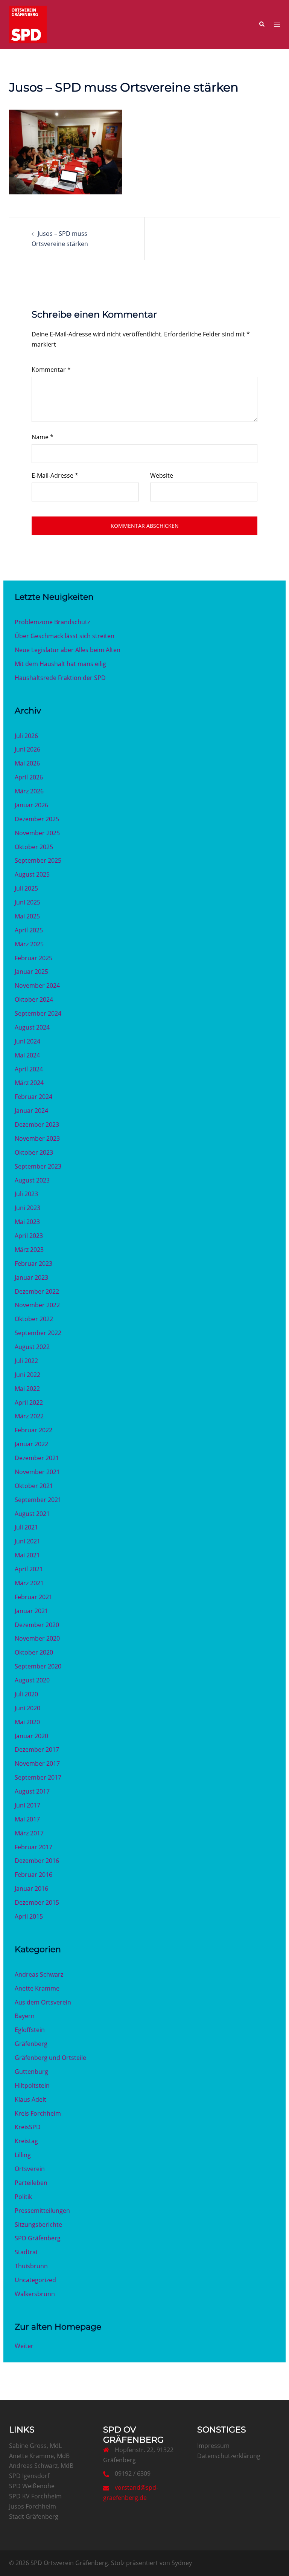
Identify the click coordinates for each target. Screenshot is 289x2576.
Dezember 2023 (37, 1125)
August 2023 (32, 1180)
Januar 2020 (31, 1736)
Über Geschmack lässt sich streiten (65, 636)
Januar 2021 (31, 1611)
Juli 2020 (26, 1694)
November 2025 (37, 833)
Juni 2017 (27, 1805)
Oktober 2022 (34, 1319)
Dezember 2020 (37, 1625)
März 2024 (29, 1083)
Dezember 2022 (37, 1291)
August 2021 (32, 1514)
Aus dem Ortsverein (43, 2002)
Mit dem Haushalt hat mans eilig (60, 664)
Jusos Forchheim (33, 2506)
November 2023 (37, 1138)
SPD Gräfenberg (38, 2238)
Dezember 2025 (37, 819)
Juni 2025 (27, 902)
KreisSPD (28, 2127)
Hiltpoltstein (32, 2086)
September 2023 (38, 1166)
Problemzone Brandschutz (52, 622)
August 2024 (32, 1027)
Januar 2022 (31, 1444)
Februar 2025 (33, 958)
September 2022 (38, 1333)
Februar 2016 (33, 1875)
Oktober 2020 (34, 1652)
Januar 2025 (31, 972)
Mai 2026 (27, 763)
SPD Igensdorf (29, 2476)
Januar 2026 (31, 805)
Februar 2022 (33, 1430)
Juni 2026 (27, 749)
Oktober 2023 (34, 1152)
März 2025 (29, 944)
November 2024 (37, 985)
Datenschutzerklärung (229, 2456)
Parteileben (31, 2183)
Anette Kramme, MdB (39, 2456)
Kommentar (51, 370)
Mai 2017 (27, 1819)
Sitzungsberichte (38, 2225)
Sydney (182, 2563)
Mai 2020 (27, 1722)
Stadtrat (26, 2252)
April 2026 (29, 777)
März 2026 (29, 791)
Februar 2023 (33, 1264)
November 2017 (37, 1763)
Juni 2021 (27, 1541)
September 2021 (38, 1500)
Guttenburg (31, 2072)
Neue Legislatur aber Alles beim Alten (68, 650)
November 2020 (37, 1638)
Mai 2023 (27, 1222)
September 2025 (38, 860)
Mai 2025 (27, 916)
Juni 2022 (27, 1375)
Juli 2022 (26, 1361)
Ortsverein (30, 2169)
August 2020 (32, 1680)
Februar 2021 (33, 1597)
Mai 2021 (27, 1555)
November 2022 (37, 1305)
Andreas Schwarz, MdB (41, 2466)
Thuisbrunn (31, 2266)
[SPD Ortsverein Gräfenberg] (28, 24)
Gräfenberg (31, 2044)
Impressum (213, 2446)
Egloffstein (30, 2030)
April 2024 (29, 1069)
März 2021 (29, 1583)
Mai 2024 (27, 1055)
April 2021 (29, 1569)
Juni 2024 (27, 1041)
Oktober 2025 (34, 847)
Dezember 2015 (37, 1902)
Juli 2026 (26, 736)
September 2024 (38, 1013)
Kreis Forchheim (38, 2113)
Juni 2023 (27, 1208)
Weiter (24, 2346)
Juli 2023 (26, 1194)
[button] (262, 24)
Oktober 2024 (34, 999)
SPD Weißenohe (32, 2486)
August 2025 (32, 874)
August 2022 (32, 1347)
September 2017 (38, 1777)
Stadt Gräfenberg (34, 2516)
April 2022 (29, 1403)
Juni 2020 (27, 1708)
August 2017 (32, 1791)
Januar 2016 (31, 1888)
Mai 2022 (27, 1389)
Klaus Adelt (30, 2099)
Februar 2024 (33, 1097)
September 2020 (38, 1666)
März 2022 (29, 1416)
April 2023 (29, 1236)
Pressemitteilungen (42, 2211)
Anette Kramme (37, 1988)
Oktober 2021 (34, 1486)
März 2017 (29, 1833)
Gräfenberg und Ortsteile (50, 2058)
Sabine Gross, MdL (35, 2446)
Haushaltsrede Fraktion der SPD (60, 678)
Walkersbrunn (35, 2294)
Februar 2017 (33, 1847)
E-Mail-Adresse (55, 475)
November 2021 (37, 1472)
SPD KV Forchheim (35, 2496)
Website (162, 475)
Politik (23, 2197)
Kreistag (26, 2141)
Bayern (25, 2016)
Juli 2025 (26, 888)
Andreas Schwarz (39, 1974)
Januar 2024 (31, 1111)
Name (43, 437)
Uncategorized (35, 2280)
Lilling (23, 2155)
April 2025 (29, 930)
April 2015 (29, 1916)
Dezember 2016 (37, 1861)
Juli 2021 (26, 1527)
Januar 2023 (31, 1277)
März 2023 (29, 1250)
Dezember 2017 (37, 1749)
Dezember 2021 (37, 1458)
